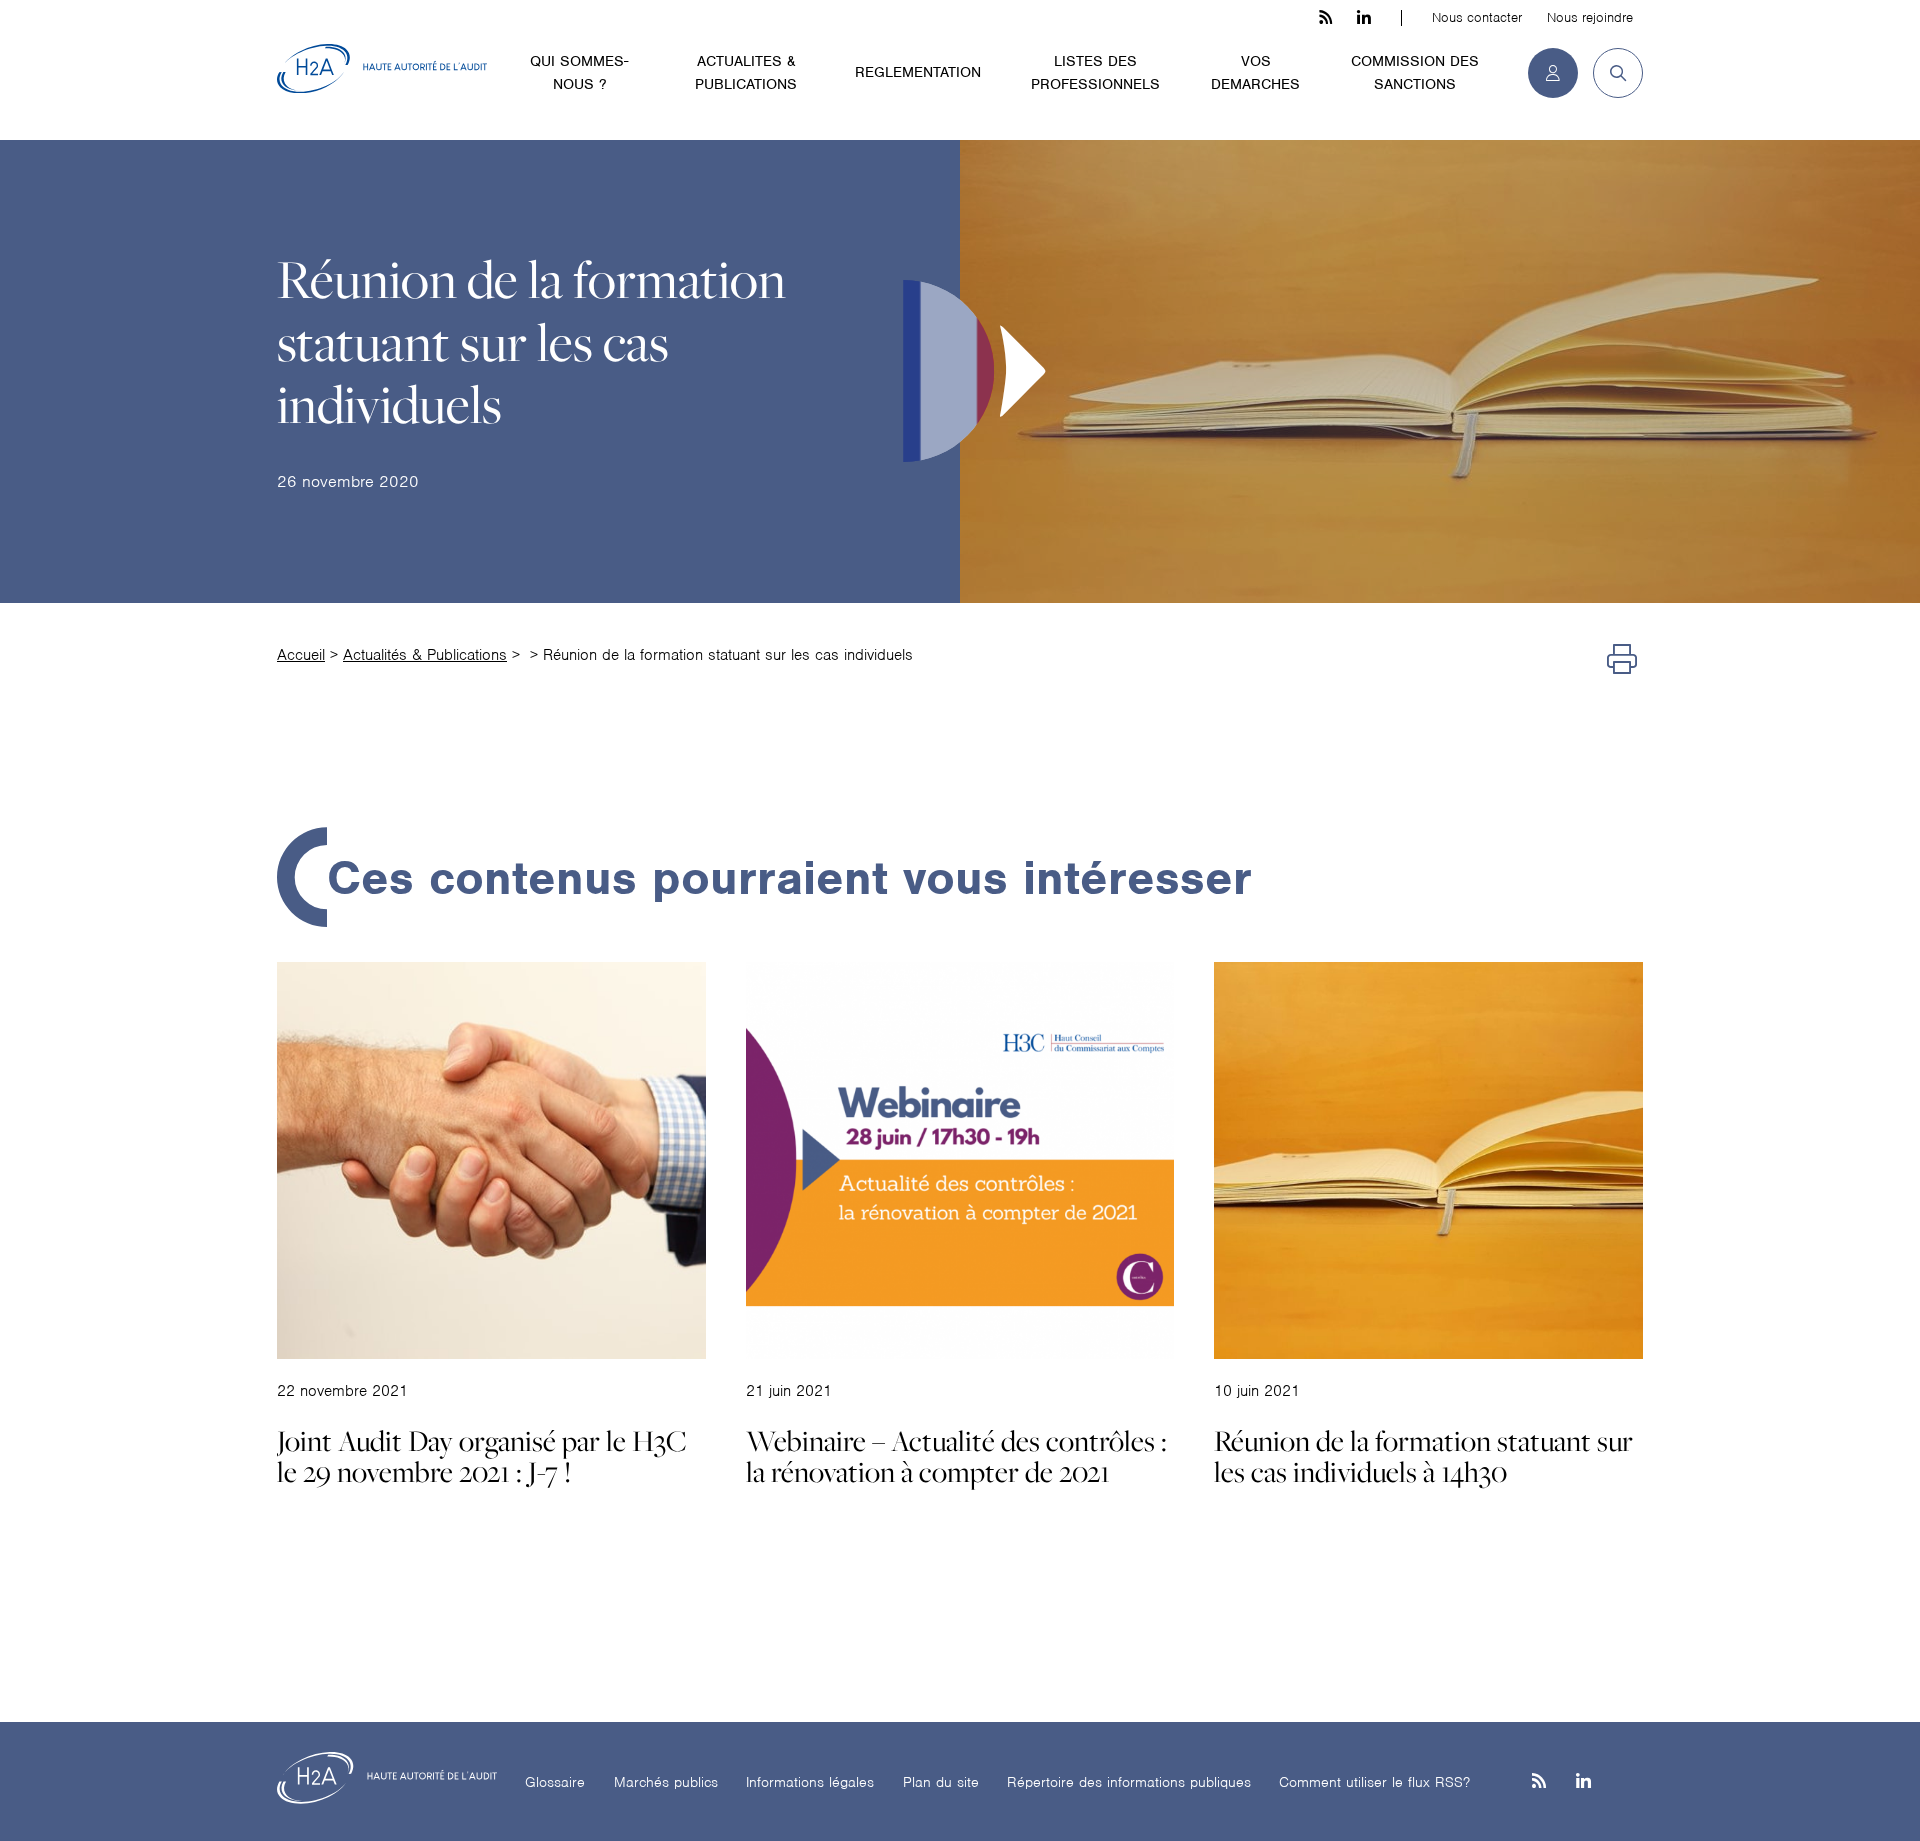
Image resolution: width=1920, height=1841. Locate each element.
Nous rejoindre (1590, 17)
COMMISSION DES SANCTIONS (1415, 72)
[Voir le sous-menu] (649, 60)
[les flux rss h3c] (1325, 18)
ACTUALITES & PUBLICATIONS (746, 72)
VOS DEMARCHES (1255, 72)
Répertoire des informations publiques (1129, 1782)
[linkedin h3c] (1364, 18)
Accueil (301, 655)
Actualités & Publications (425, 655)
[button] (1610, 73)
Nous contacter (1477, 17)
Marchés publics (666, 1782)
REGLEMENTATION (918, 72)
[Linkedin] (1583, 1782)
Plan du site (941, 1782)
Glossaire (555, 1782)
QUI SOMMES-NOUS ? (579, 72)
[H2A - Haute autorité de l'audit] (382, 69)
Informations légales (810, 1782)
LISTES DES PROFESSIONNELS (1095, 72)
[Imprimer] (1622, 660)
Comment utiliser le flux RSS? (1374, 1782)
